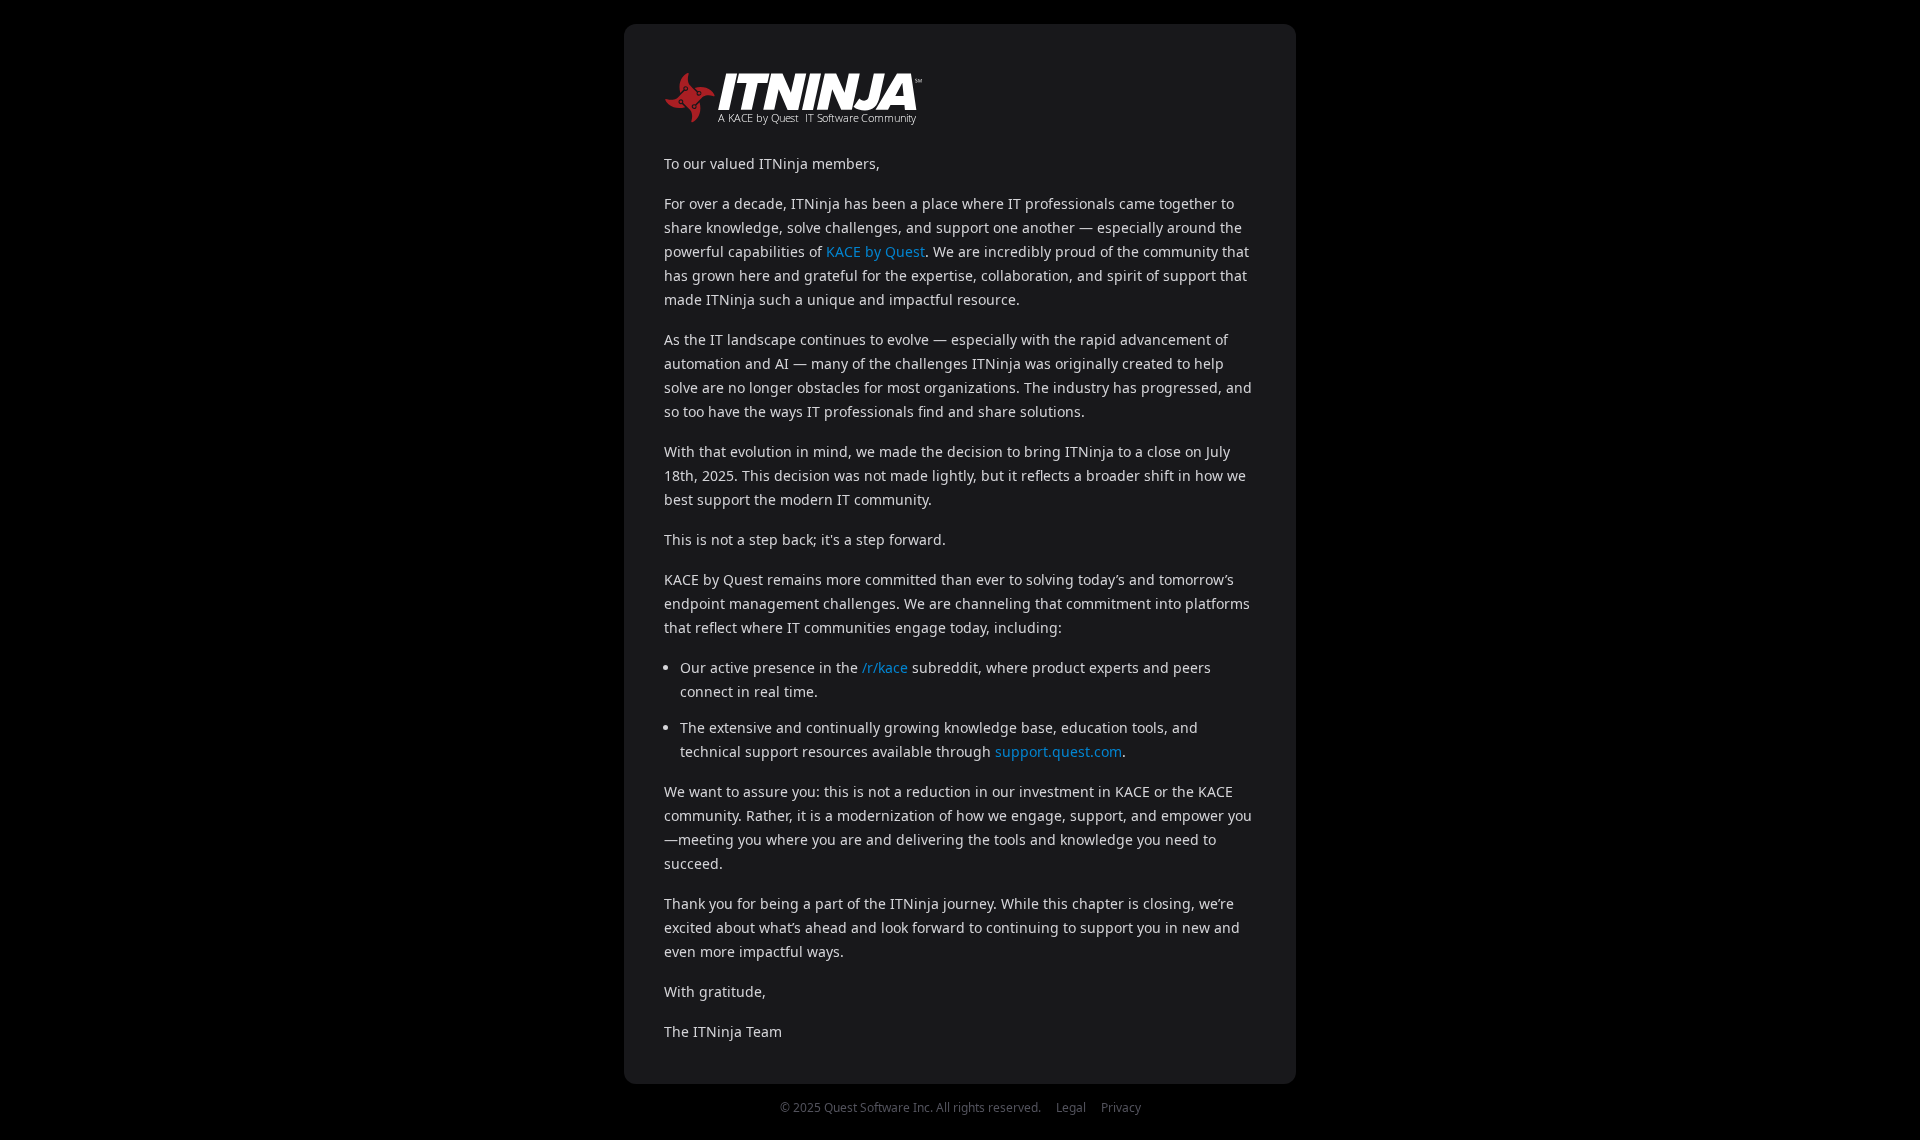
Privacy (1121, 1107)
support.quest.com (1058, 751)
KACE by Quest (875, 251)
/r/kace (885, 667)
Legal (1071, 1107)
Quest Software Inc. (878, 1107)
